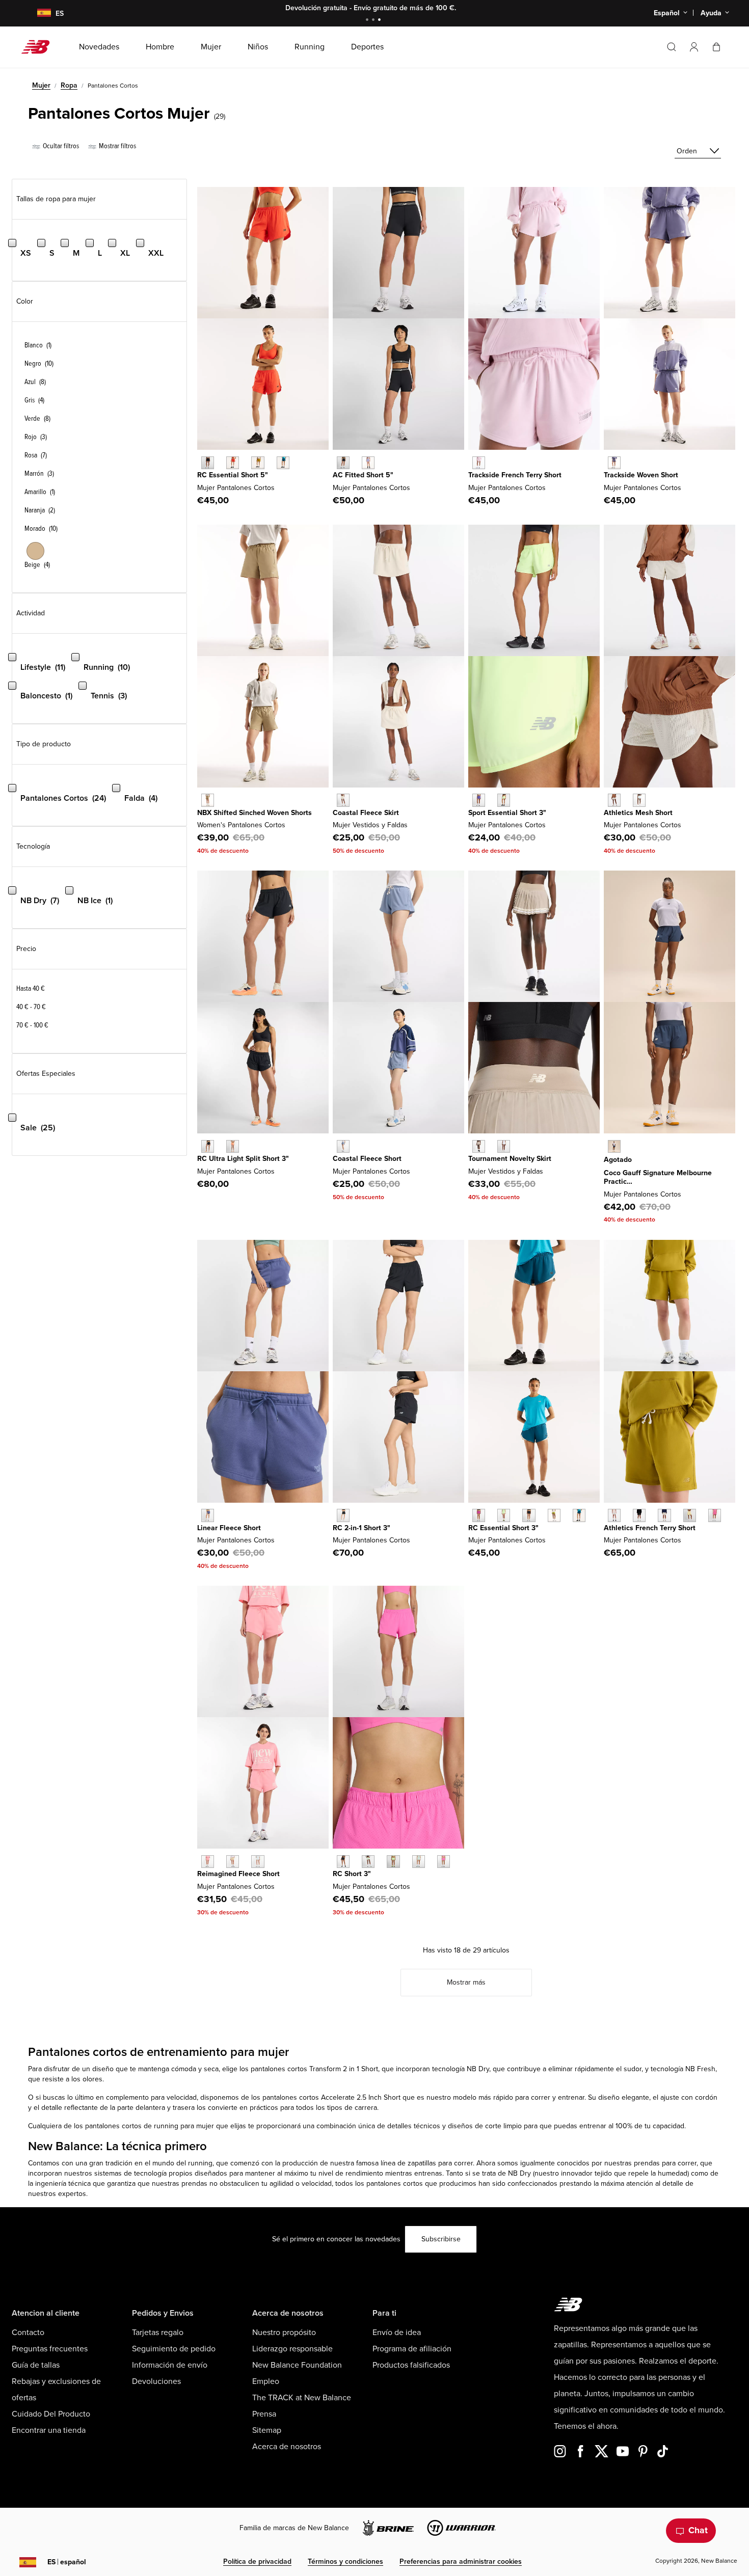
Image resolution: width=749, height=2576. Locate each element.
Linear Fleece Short (229, 1528)
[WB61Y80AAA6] (208, 1862)
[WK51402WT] (504, 1146)
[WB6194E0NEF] (233, 463)
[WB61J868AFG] (504, 1515)
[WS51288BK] (208, 1146)
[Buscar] (672, 47)
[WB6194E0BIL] (258, 463)
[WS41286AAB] (444, 1862)
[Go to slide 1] (368, 21)
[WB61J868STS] (579, 1515)
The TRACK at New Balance (302, 2398)
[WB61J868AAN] (554, 1515)
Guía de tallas (36, 2365)
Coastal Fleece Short (367, 1159)
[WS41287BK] (343, 1515)
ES (67, 2562)
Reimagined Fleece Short (238, 1874)
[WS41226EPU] (479, 800)
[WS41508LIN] (664, 1515)
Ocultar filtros (60, 146)
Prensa (264, 2414)
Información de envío (170, 2365)
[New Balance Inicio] (39, 47)
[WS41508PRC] (690, 1515)
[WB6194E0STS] (283, 463)
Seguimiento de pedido (174, 2349)
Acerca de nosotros (287, 2447)
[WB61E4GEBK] (343, 463)
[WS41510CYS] (639, 800)
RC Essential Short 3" (503, 1528)
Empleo (266, 2381)
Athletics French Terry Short (650, 1528)
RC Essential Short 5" (233, 475)
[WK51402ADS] (479, 1146)
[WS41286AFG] (393, 1862)
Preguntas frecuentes (50, 2349)
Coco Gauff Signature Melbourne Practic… (658, 1177)
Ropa (69, 85)
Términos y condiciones (345, 2561)
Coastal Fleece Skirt (366, 813)
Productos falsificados (411, 2365)
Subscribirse (441, 2239)
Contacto (28, 2333)
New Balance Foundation (297, 2365)
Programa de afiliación (412, 2349)
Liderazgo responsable (292, 2349)
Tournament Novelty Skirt (510, 1159)
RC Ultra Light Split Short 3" (243, 1159)
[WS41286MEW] (368, 1862)
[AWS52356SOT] (208, 800)
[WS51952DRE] (208, 1515)
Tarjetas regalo (158, 2333)
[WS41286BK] (343, 1862)
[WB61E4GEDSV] (368, 463)
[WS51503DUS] (343, 1146)
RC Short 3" (352, 1874)
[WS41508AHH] (614, 1515)
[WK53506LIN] (343, 800)
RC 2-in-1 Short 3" (362, 1528)
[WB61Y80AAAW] (258, 1862)
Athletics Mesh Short (638, 813)
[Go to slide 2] (374, 21)
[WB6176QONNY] (614, 1146)
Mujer (41, 85)
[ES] (38, 13)
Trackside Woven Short (641, 475)
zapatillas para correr (440, 2163)
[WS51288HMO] (233, 1146)
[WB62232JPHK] (479, 463)
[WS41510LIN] (614, 800)
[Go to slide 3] (381, 21)
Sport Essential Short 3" (507, 813)
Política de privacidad (257, 2561)
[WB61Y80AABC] (233, 1862)
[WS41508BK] (639, 1515)
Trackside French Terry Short (515, 475)
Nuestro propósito (284, 2333)
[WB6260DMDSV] (614, 463)
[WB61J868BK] (529, 1515)
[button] (694, 47)
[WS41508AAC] (715, 1515)
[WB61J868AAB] (479, 1515)
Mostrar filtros (117, 146)
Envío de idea (397, 2333)
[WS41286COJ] (419, 1862)
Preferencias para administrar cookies (461, 2561)
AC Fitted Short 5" (363, 475)
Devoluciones (156, 2381)
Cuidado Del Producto (51, 2414)
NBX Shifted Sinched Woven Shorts (255, 813)
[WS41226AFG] (504, 800)
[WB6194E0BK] (208, 463)
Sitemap (267, 2430)
